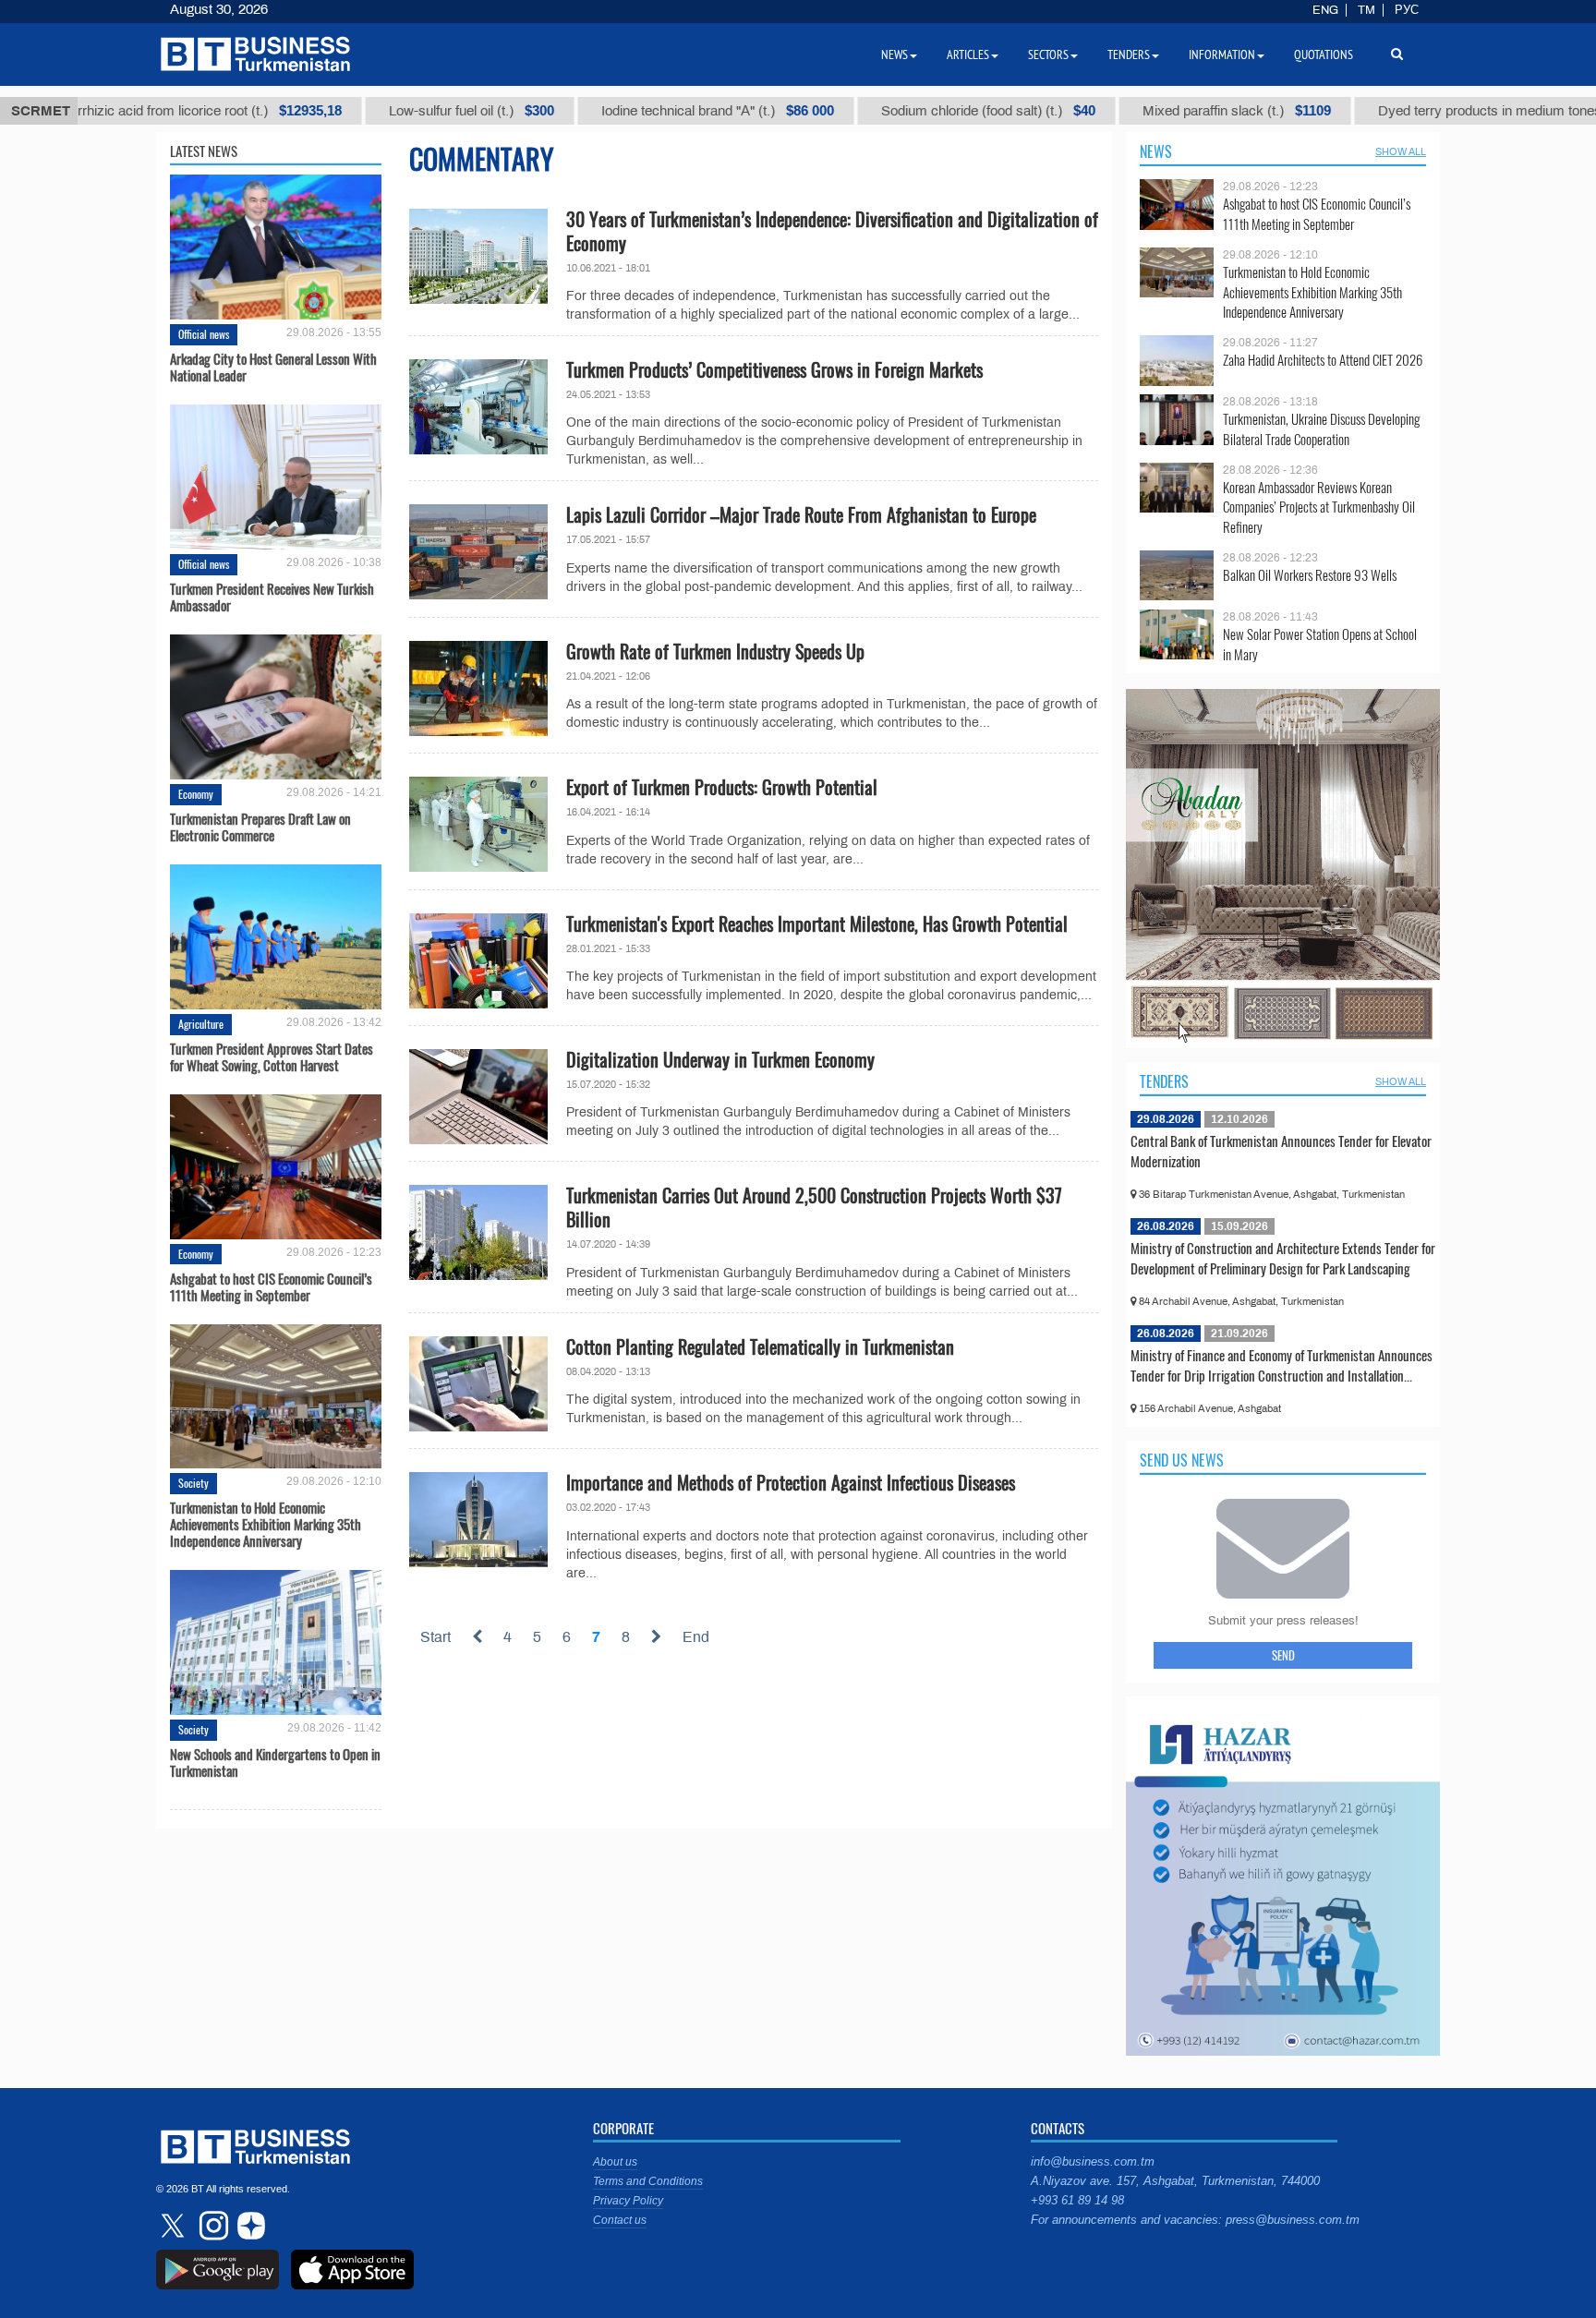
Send (1283, 1655)
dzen (248, 2226)
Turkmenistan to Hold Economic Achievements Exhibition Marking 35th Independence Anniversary (266, 1524)
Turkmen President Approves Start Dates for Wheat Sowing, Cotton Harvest (272, 1056)
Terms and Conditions (648, 2181)
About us (615, 2162)
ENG (1325, 10)
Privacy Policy (628, 2201)
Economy (196, 794)
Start (435, 1637)
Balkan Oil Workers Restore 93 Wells (1310, 575)
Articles (968, 54)
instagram (212, 2226)
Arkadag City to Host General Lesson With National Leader (273, 367)
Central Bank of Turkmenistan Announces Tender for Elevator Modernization (1281, 1151)
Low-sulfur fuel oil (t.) (359, 111)
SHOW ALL (1401, 151)
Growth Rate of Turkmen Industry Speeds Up (715, 651)
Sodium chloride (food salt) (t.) (876, 111)
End (696, 1637)
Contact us (620, 2220)
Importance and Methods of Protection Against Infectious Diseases (791, 1482)
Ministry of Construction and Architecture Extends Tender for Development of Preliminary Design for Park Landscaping (1283, 1258)
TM (1366, 10)
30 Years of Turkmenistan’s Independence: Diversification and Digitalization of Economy (832, 231)
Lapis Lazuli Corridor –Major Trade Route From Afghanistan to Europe (801, 514)
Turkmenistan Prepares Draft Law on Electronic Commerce (260, 827)
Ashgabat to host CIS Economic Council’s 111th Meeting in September (271, 1286)
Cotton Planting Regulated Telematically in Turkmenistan (760, 1346)
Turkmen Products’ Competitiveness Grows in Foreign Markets (774, 369)
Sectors (1048, 54)
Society (193, 1483)
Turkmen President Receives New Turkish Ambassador (272, 597)
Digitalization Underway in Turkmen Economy (720, 1059)
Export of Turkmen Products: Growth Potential (722, 787)
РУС (1407, 10)
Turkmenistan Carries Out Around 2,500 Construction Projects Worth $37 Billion (814, 1207)
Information (1222, 54)
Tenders (1164, 1081)
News (1156, 151)
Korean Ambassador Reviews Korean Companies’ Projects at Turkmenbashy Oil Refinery (1319, 507)
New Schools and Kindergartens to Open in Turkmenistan (275, 1762)
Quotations (1324, 54)
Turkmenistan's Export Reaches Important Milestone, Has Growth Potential (817, 924)
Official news (204, 334)
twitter (175, 2226)
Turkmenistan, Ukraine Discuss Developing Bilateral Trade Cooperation (1321, 429)
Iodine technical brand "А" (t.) (605, 111)
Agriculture (201, 1024)
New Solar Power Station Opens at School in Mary (1320, 644)
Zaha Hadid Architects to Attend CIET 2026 (1323, 360)
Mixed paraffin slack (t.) (1124, 111)
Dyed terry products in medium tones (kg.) (1422, 111)
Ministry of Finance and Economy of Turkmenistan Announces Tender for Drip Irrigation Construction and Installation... (1282, 1365)
